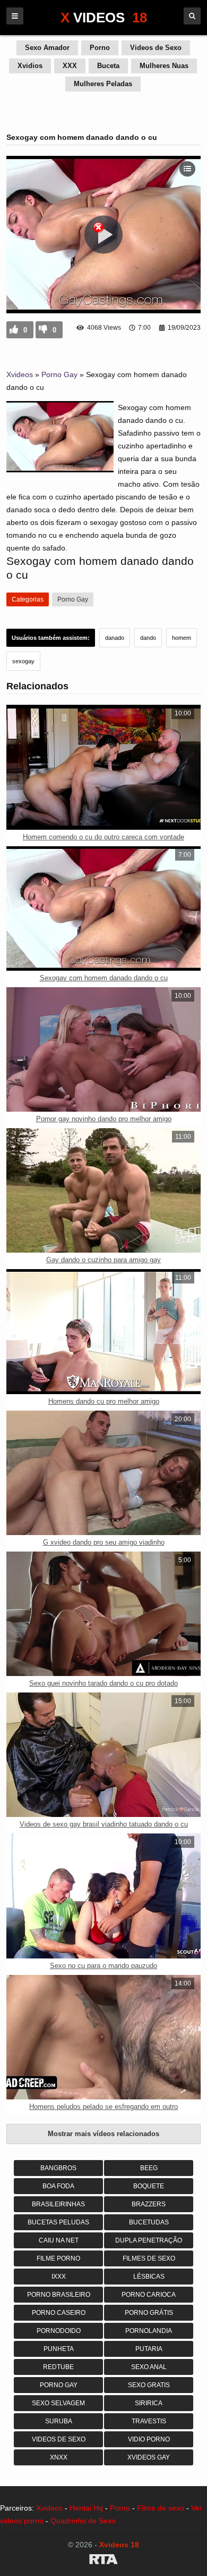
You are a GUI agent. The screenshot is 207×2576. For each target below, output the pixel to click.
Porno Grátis (149, 2313)
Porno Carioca (149, 2295)
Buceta (108, 66)
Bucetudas (149, 2222)
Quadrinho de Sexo (83, 2521)
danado (115, 638)
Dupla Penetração (149, 2240)
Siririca (149, 2403)
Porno (100, 48)
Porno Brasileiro (59, 2295)
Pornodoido (59, 2331)
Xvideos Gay (149, 2457)
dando (148, 638)
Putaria (149, 2349)
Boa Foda (58, 2186)
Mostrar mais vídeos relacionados (103, 2134)
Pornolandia (149, 2331)
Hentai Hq (86, 2508)
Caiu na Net (59, 2240)
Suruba (59, 2421)
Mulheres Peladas (103, 84)
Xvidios (30, 66)
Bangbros (58, 2168)
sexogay (23, 661)
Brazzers (149, 2204)
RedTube (58, 2367)
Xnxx (59, 2457)
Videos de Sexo (156, 48)
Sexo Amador (47, 48)
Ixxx (59, 2277)
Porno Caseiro (59, 2313)
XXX (70, 66)
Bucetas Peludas (58, 2222)
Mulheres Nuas (164, 66)
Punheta (59, 2349)
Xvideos (20, 374)
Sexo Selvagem (58, 2403)
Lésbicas (149, 2277)
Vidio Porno (149, 2439)
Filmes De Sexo (149, 2258)
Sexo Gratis (149, 2385)
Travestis (149, 2421)
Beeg (149, 2168)
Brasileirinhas (58, 2204)
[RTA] (103, 2561)
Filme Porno (58, 2258)
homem (182, 638)
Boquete (149, 2186)
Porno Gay (59, 374)
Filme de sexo (161, 2508)
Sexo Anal (149, 2367)
